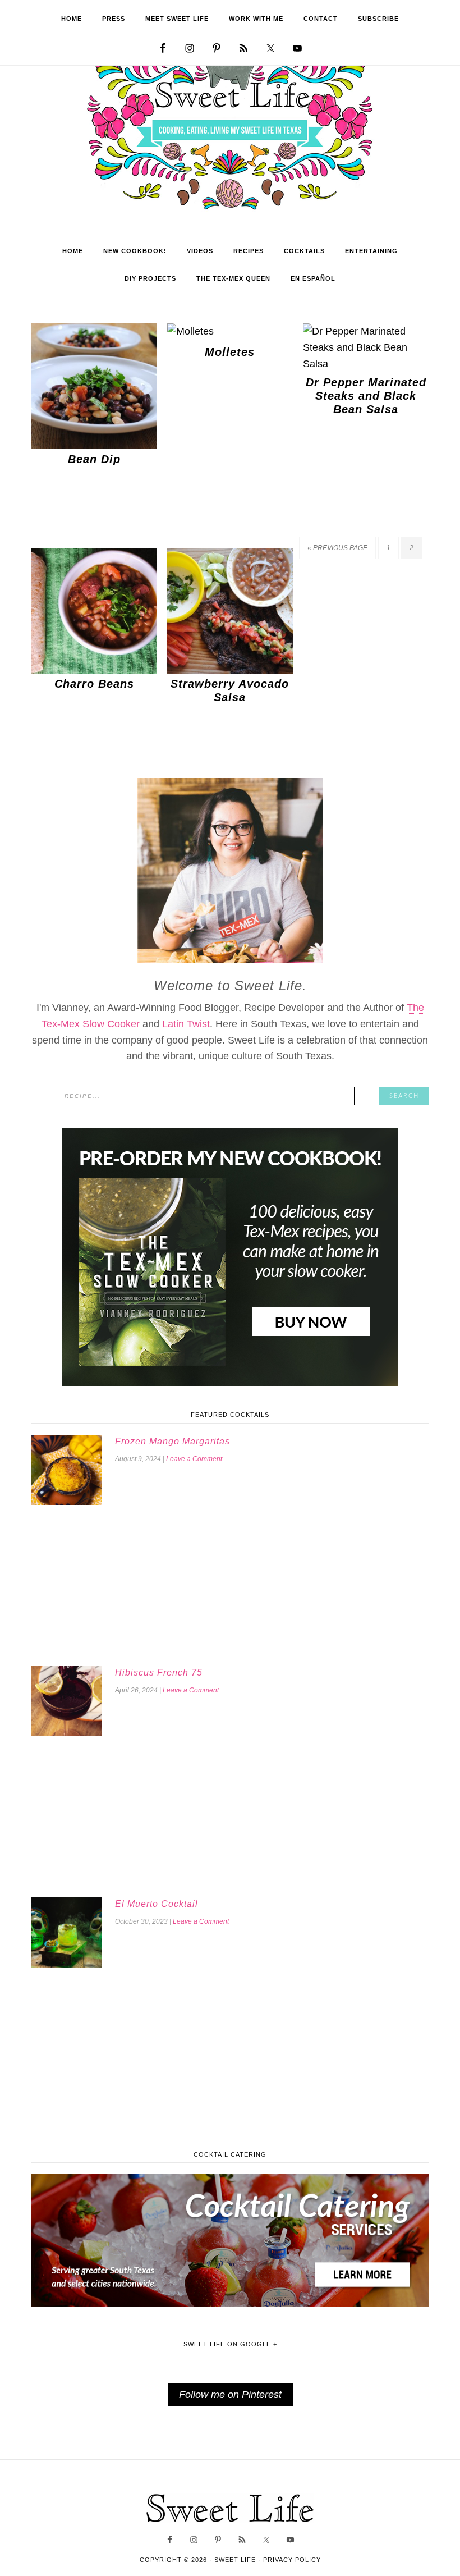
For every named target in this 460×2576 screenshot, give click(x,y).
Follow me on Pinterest (230, 2395)
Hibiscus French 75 (159, 1673)
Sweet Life (230, 129)
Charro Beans (94, 684)
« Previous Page (337, 548)
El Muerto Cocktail (157, 1904)
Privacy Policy (292, 2560)
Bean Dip (94, 459)
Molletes (230, 352)
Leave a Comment (194, 1459)
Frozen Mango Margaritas (173, 1441)
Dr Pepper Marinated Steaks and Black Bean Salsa (366, 396)
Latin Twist (186, 1024)
